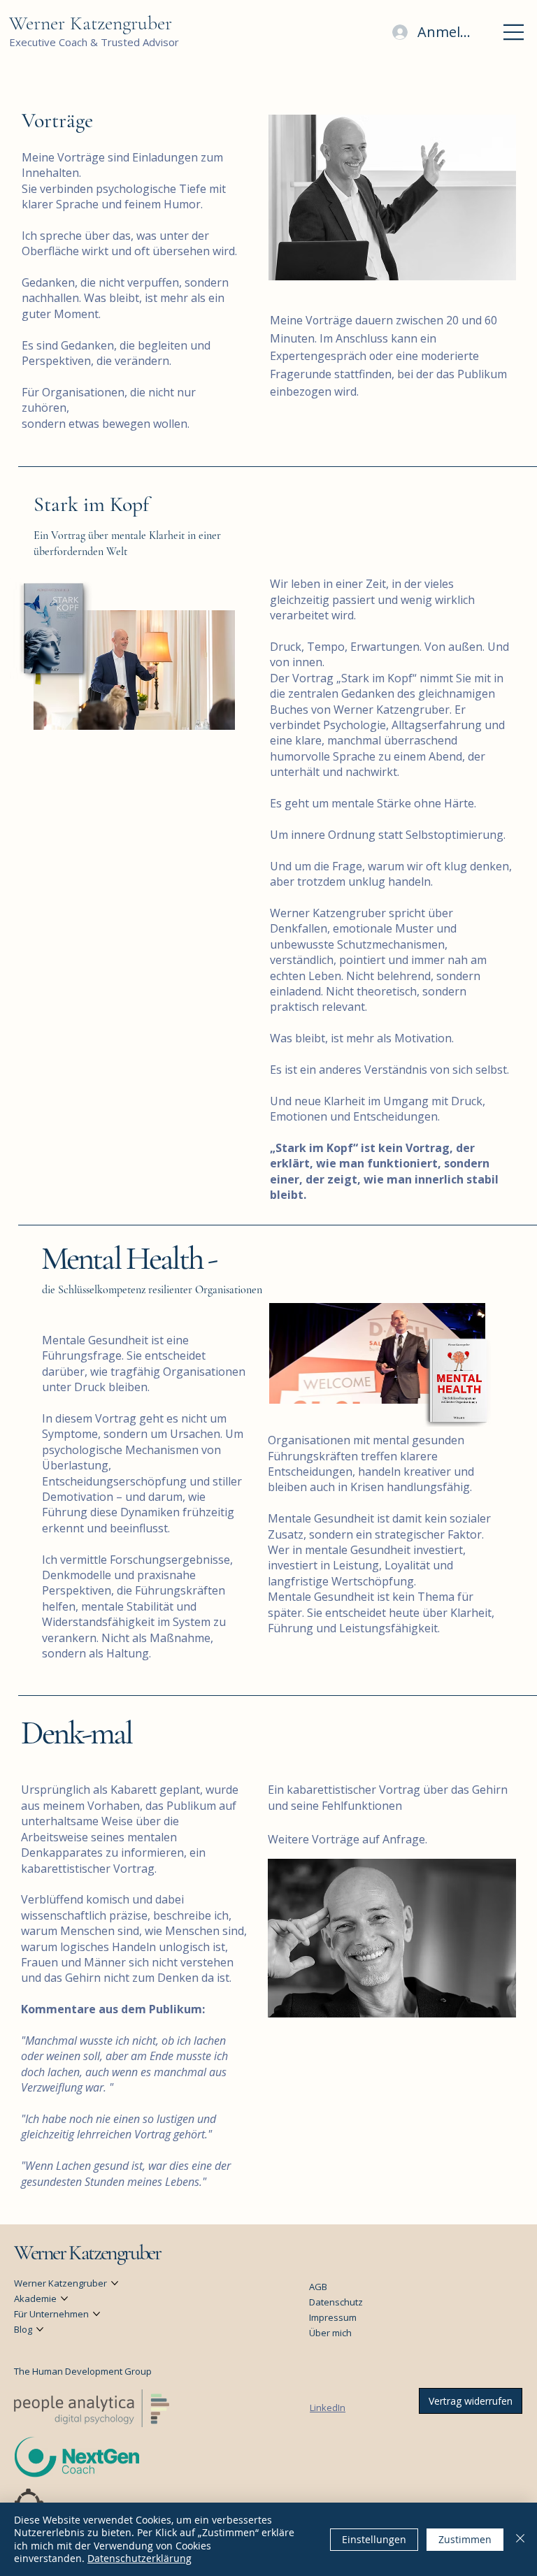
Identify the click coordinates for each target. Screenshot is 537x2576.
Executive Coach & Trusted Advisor (94, 42)
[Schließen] (520, 2539)
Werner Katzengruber (91, 23)
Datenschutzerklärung (139, 2558)
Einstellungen (374, 2539)
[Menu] (514, 32)
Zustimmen (465, 2539)
